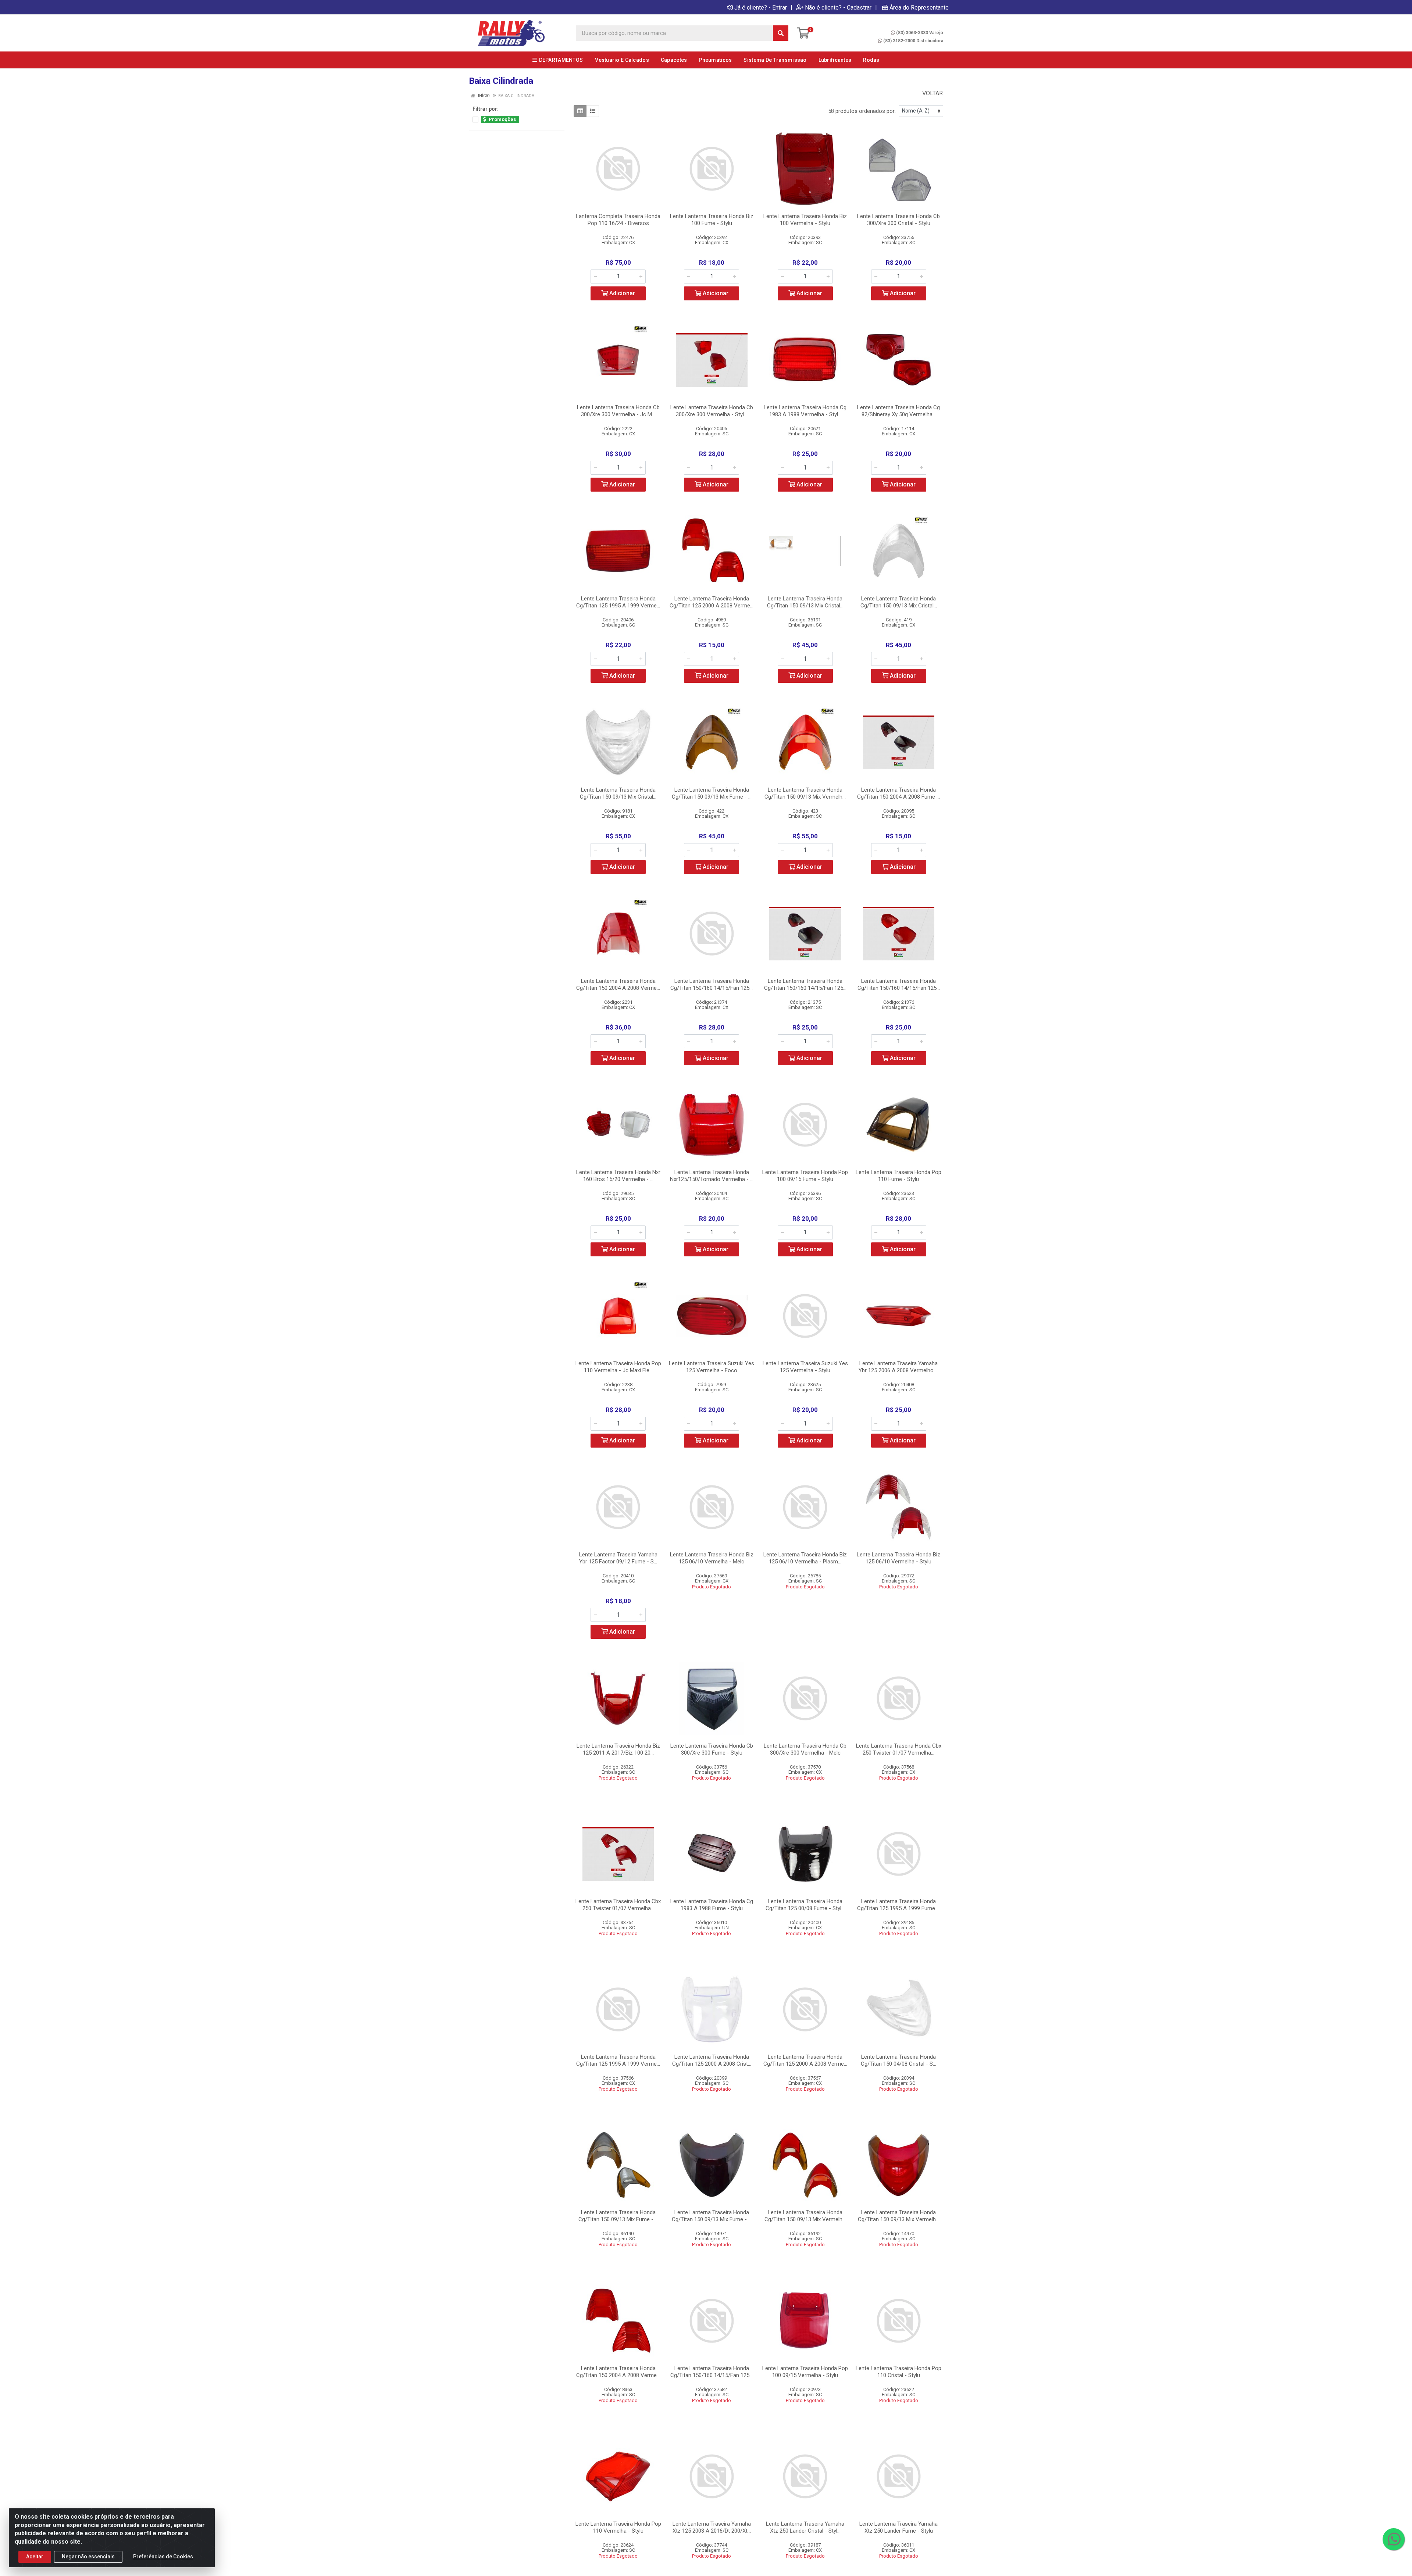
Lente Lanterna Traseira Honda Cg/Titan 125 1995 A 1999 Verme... (618, 602)
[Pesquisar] (781, 33)
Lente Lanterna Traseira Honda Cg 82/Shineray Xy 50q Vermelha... (898, 411)
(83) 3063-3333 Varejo (920, 33)
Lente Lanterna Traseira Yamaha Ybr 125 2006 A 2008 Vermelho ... (898, 1367)
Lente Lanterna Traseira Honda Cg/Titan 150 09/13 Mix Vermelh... (805, 793)
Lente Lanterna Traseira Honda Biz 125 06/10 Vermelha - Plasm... (805, 1558)
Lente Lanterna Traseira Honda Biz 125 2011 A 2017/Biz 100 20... (618, 1749)
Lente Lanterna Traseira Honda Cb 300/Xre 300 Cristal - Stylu (898, 220)
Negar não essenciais (88, 2557)
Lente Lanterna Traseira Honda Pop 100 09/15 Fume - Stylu (805, 1176)
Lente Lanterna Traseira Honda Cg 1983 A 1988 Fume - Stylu (712, 1905)
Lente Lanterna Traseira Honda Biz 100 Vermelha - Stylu (805, 220)
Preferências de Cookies (163, 2557)
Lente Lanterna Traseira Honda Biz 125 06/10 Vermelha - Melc (712, 1558)
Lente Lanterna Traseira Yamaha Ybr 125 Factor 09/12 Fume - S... (618, 1558)
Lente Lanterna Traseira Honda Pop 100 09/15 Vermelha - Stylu (805, 2372)
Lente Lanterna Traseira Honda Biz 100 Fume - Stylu (712, 220)
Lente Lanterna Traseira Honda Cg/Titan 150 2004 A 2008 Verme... (618, 984)
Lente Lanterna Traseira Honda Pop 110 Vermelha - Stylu (618, 2527)
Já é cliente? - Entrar (761, 7)
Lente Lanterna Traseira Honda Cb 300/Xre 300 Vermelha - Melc (805, 1749)
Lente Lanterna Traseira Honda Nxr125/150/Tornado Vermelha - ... (712, 1176)
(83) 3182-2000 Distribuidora (913, 41)
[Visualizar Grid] (580, 111)
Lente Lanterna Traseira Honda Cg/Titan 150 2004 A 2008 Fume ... (898, 793)
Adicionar (621, 293)
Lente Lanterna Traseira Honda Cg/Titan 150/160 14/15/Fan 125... (712, 984)
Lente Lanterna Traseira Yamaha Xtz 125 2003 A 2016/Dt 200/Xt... (712, 2527)
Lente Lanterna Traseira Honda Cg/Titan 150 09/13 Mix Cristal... (805, 602)
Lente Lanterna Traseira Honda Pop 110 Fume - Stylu (898, 1176)
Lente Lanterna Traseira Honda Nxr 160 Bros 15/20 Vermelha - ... (618, 1176)
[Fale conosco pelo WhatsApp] (1394, 2539)
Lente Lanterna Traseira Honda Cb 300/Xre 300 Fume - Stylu (712, 1749)
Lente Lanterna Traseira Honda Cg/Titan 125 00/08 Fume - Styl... (805, 1905)
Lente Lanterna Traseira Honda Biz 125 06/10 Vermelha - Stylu (898, 1558)
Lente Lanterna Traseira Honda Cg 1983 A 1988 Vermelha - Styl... (805, 411)
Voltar (932, 93)
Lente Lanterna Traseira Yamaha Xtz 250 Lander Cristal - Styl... (805, 2527)
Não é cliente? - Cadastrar (838, 7)
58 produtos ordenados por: (862, 111)
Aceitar (35, 2557)
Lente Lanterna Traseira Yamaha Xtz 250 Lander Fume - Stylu (898, 2527)
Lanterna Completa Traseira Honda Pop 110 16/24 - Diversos (618, 220)
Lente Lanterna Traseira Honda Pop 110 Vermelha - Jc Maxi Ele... (618, 1367)
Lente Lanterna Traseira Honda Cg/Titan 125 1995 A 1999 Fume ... (898, 1905)
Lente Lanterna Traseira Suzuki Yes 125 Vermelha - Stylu (805, 1367)
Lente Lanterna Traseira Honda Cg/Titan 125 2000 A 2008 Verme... (712, 602)
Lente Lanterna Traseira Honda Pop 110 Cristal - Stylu (898, 2372)
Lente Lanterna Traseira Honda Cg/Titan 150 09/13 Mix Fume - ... (712, 793)
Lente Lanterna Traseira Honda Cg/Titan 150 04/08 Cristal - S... (898, 2060)
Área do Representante (919, 7)
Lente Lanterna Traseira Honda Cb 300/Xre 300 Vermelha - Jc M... (618, 411)
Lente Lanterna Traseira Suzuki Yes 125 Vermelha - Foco (712, 1367)
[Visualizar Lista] (593, 111)
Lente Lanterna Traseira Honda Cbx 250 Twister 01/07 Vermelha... (899, 1749)
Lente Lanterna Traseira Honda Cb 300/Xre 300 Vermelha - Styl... (712, 411)
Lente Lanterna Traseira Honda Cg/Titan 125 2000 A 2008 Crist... (712, 2060)
